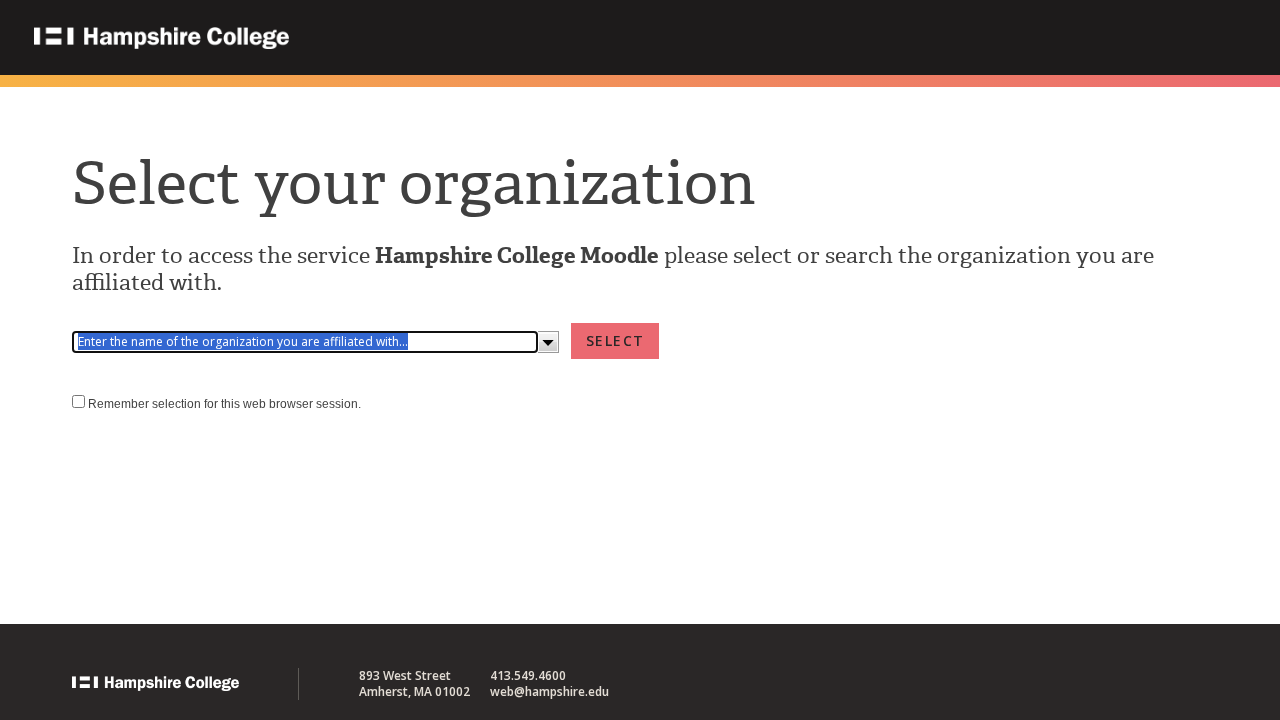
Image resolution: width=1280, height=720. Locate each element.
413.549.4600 (528, 675)
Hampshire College (289, 39)
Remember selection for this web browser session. (224, 404)
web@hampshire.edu (549, 691)
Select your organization (414, 183)
